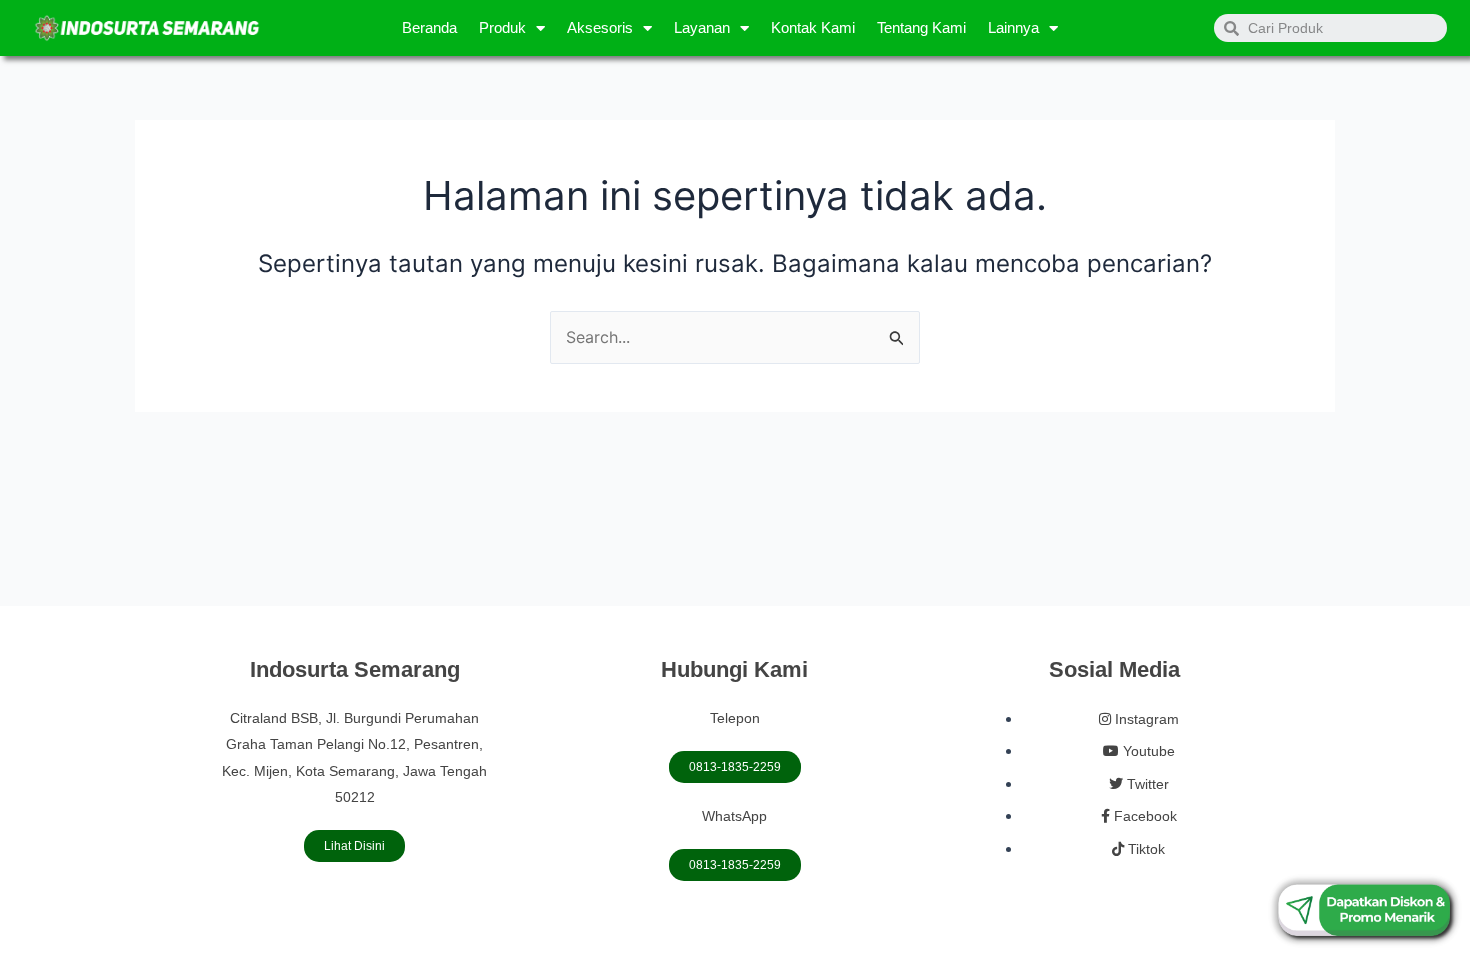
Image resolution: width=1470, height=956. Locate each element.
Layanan (702, 27)
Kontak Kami (813, 27)
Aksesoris (600, 27)
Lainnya (1013, 27)
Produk (502, 27)
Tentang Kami (921, 27)
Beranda (429, 27)
